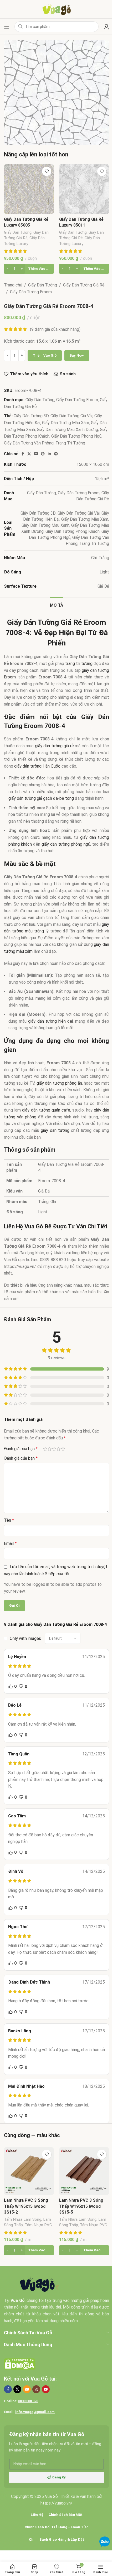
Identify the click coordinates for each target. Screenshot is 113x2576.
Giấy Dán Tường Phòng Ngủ (76, 436)
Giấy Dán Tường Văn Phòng (29, 443)
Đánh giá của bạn (21, 1449)
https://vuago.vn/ (56, 2503)
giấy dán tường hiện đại (50, 1021)
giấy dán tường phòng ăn (59, 1083)
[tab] (57, 605)
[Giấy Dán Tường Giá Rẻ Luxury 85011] (84, 189)
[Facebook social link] (23, 454)
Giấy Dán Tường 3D (31, 416)
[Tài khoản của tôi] (106, 27)
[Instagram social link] (36, 2389)
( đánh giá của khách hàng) (55, 329)
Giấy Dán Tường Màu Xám (66, 423)
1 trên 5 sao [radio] (45, 1449)
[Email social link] (36, 454)
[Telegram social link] (56, 454)
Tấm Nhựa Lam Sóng (23, 2219)
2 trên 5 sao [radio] (50, 1449)
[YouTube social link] (46, 2389)
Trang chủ (13, 285)
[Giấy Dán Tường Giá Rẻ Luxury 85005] (29, 189)
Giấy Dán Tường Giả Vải (71, 416)
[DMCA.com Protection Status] (20, 2364)
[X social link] (29, 454)
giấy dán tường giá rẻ (54, 746)
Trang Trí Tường (70, 443)
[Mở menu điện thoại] (7, 27)
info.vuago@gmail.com (35, 2412)
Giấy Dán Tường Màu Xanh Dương (67, 430)
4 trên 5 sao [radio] (58, 1449)
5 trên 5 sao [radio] (63, 1449)
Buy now (77, 355)
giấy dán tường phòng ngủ (66, 844)
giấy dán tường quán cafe (46, 1110)
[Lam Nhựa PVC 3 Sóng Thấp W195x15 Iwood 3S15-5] (84, 2171)
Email (10, 1543)
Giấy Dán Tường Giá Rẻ (84, 285)
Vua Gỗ (39, 2379)
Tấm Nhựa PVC (38, 2225)
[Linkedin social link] (49, 454)
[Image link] (39, 2284)
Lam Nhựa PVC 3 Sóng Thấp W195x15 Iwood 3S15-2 (26, 2206)
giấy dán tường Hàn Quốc (37, 766)
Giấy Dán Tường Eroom (31, 292)
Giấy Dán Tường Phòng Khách (73, 531)
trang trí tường (79, 664)
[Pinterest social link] (43, 454)
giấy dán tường (55, 1130)
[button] (29, 269)
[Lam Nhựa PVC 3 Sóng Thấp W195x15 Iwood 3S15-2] (29, 2171)
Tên (9, 1520)
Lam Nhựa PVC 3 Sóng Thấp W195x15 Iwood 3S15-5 (81, 2206)
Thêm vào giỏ (45, 355)
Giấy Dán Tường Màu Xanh (45, 525)
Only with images (25, 1638)
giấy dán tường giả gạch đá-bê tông (41, 798)
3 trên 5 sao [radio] (54, 1449)
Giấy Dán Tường (18, 232)
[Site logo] (57, 9)
